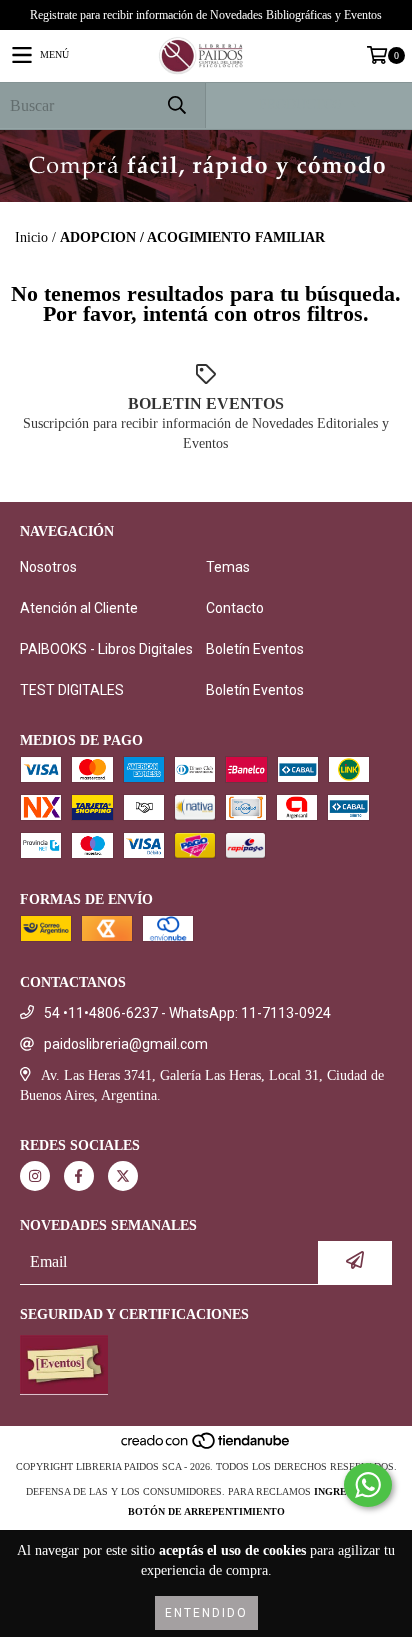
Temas (228, 567)
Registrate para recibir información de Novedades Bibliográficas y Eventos (206, 15)
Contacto (235, 608)
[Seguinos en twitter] (123, 1176)
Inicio (31, 237)
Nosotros (48, 567)
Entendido (206, 1613)
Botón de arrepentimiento (206, 1511)
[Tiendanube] (206, 1446)
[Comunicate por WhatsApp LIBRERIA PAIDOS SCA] (368, 1485)
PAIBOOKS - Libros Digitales (106, 649)
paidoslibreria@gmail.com (126, 1044)
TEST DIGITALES (72, 690)
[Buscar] (176, 105)
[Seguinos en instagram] (35, 1176)
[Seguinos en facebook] (79, 1176)
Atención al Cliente (79, 608)
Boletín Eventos (255, 649)
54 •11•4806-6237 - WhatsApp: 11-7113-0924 (187, 1013)
